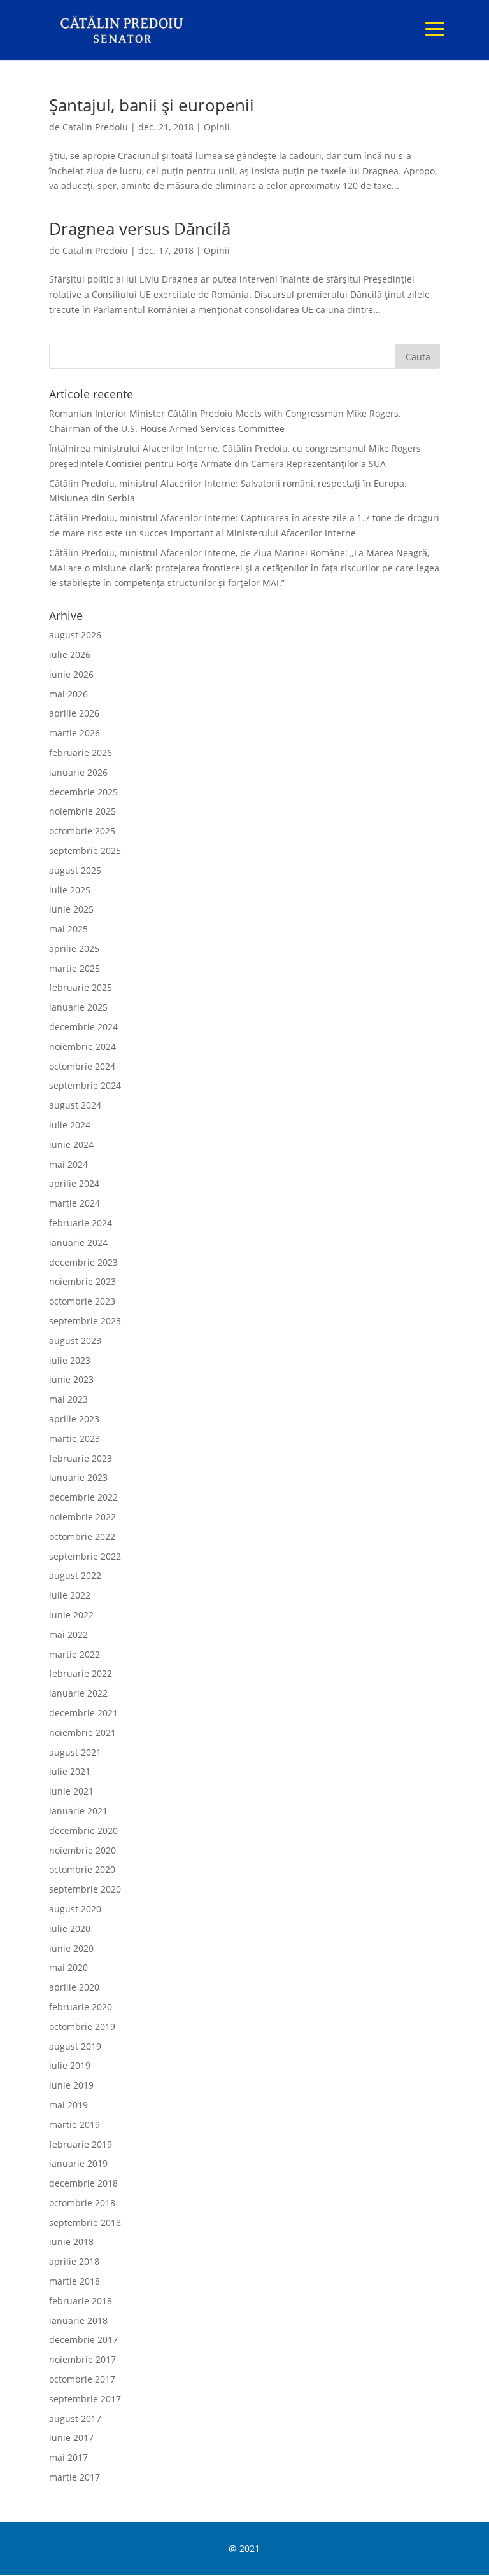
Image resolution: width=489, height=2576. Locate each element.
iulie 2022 (70, 1595)
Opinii (217, 127)
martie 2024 (74, 1203)
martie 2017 (74, 2477)
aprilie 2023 (74, 1419)
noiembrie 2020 (82, 1850)
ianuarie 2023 (78, 1477)
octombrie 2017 (82, 2379)
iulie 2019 (70, 2065)
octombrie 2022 (82, 1536)
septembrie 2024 (85, 1085)
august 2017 (75, 2418)
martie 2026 (74, 733)
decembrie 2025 (83, 792)
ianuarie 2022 (78, 1693)
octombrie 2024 (82, 1066)
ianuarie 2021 (78, 1811)
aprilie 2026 (74, 713)
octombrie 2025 (82, 831)
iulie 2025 (70, 890)
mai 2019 (68, 2105)
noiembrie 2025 (82, 811)
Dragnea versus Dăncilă (140, 228)
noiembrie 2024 (82, 1046)
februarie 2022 (81, 1673)
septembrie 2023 (85, 1321)
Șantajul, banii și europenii (152, 105)
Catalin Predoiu (95, 127)
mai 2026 (68, 694)
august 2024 (75, 1105)
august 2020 (75, 1909)
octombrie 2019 (82, 2026)
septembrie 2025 (85, 850)
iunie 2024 (71, 1144)
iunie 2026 (71, 674)
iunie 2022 (71, 1615)
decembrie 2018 (83, 2183)
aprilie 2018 (74, 2261)
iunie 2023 (71, 1379)
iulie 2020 (70, 1928)
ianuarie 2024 (78, 1242)
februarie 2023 (81, 1458)
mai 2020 (68, 1967)
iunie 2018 (71, 2242)
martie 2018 (74, 2281)
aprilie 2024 (74, 1183)
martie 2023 (74, 1438)
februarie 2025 (81, 987)
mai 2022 (68, 1634)
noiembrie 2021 (82, 1732)
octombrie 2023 (82, 1301)
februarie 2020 (81, 2007)
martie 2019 (74, 2124)
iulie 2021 (70, 1771)
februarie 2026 (81, 752)
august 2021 (75, 1752)
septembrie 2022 (85, 1556)
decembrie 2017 (83, 2340)
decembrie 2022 (83, 1497)
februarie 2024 (81, 1223)
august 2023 (75, 1340)
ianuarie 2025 (78, 1007)
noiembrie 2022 (82, 1517)
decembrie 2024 (83, 1027)
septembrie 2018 (85, 2222)
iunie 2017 (71, 2438)
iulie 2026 (70, 654)
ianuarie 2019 (78, 2163)
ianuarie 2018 (78, 2320)
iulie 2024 (70, 1125)
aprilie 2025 (74, 948)
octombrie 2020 (82, 1869)
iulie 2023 (70, 1360)
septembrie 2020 (85, 1889)
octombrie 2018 (82, 2203)
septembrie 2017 (85, 2399)
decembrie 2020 (83, 1830)
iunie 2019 (71, 2085)
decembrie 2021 (83, 1713)
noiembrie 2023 (82, 1281)
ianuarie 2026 (78, 772)
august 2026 (75, 635)
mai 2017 (68, 2457)
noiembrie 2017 (82, 2359)
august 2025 (75, 870)
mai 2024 (68, 1164)
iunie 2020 (71, 1948)
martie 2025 (74, 968)
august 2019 (75, 2046)
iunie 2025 (71, 909)
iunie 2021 (71, 1791)
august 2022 (75, 1575)
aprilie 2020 (74, 1987)
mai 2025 (68, 929)
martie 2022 (74, 1654)
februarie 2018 (81, 2301)
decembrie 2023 (83, 1262)
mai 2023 (68, 1399)
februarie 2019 (81, 2144)
